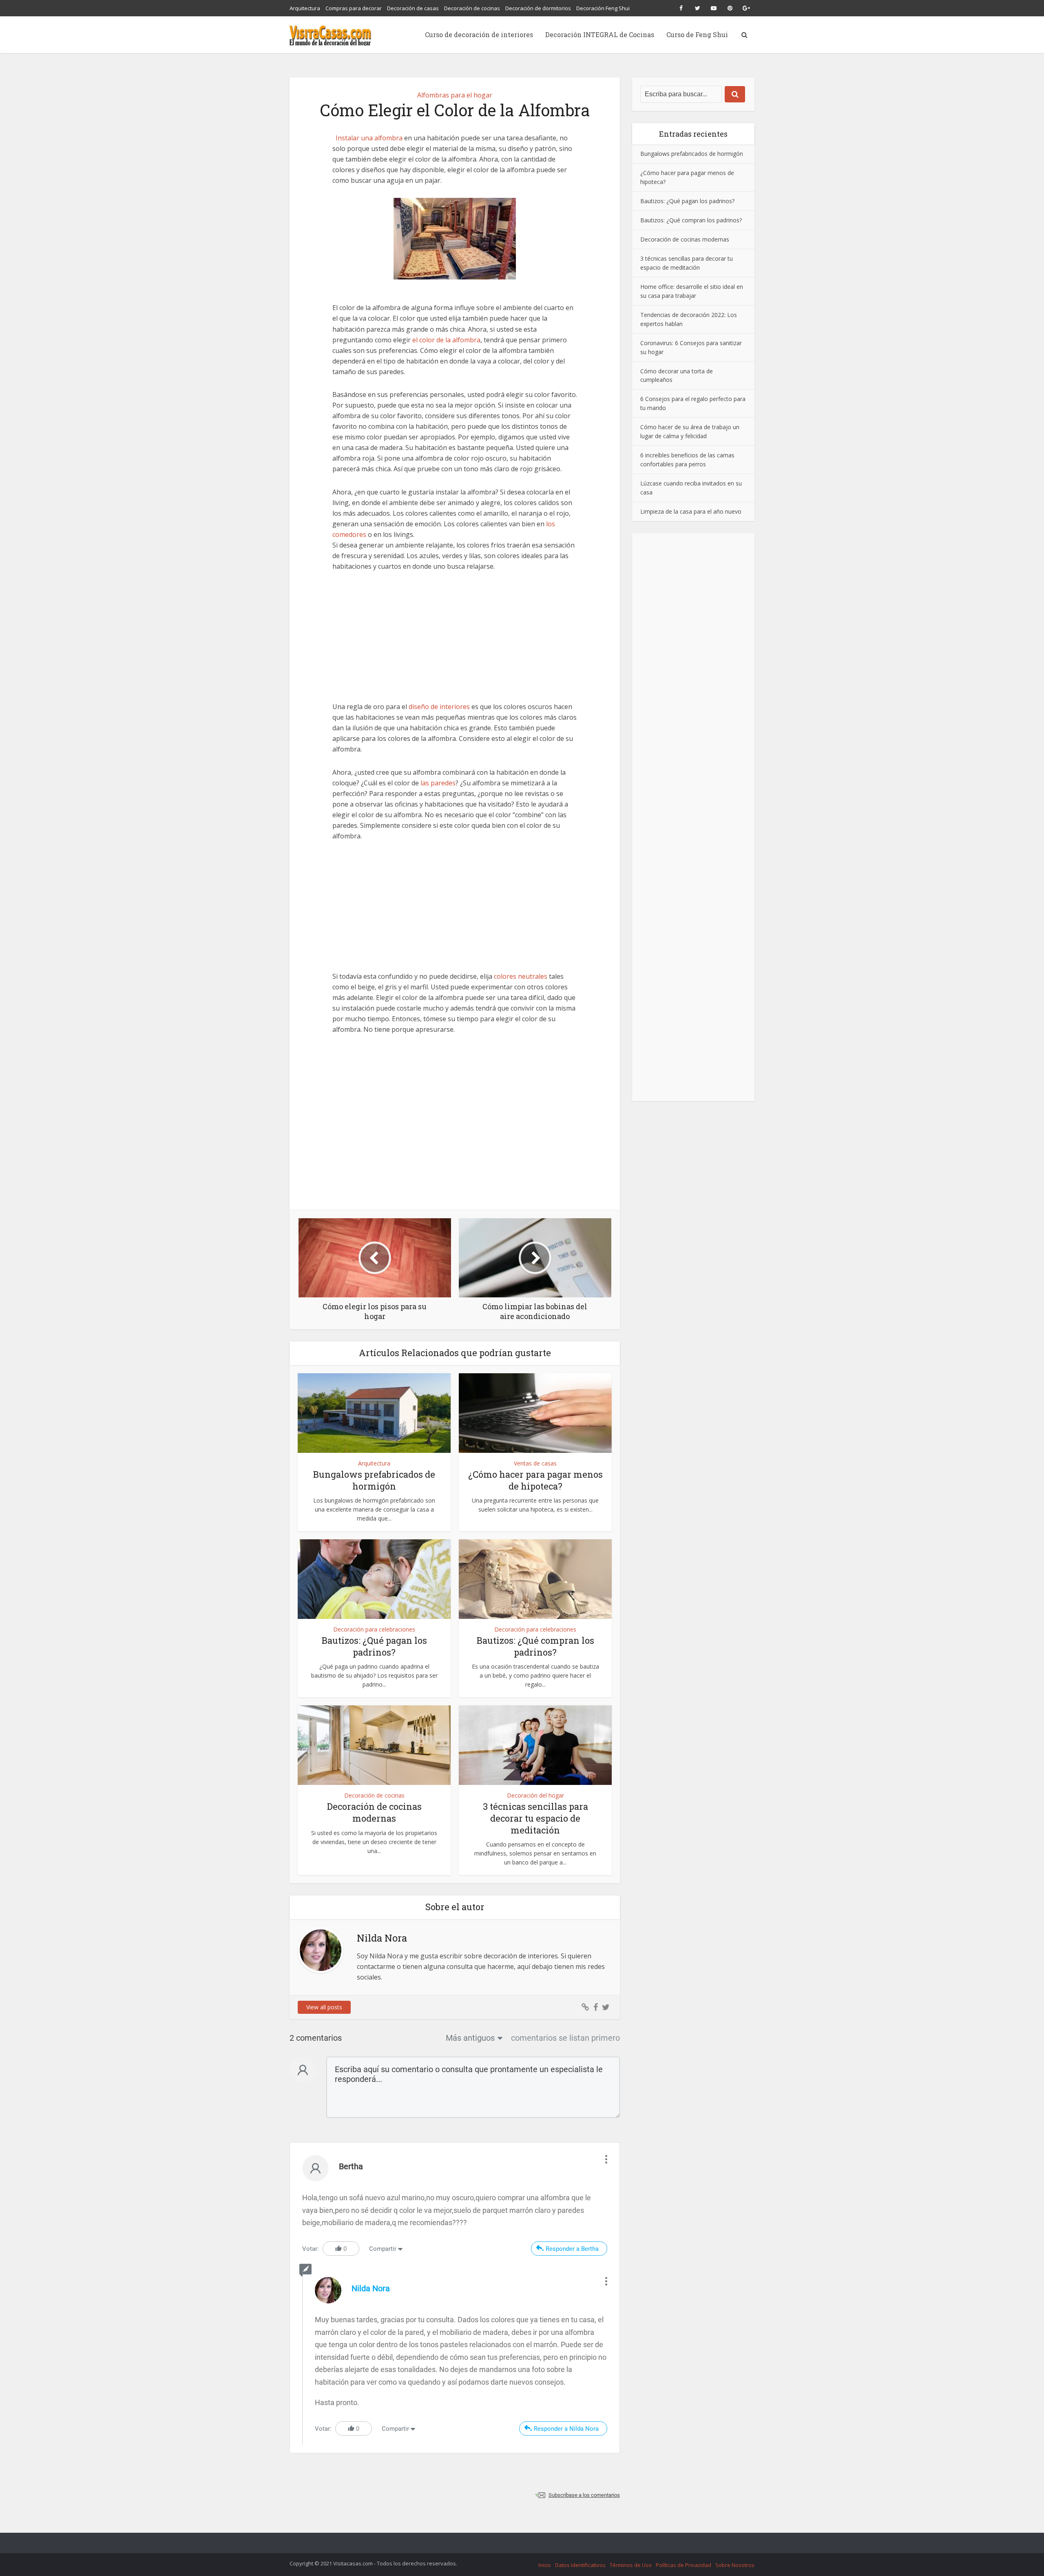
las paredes (438, 783)
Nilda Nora (371, 2288)
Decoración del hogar (535, 1795)
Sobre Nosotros (735, 2565)
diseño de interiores (439, 707)
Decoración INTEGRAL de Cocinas (600, 34)
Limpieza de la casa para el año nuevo (691, 511)
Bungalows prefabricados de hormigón (374, 1480)
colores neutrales (521, 976)
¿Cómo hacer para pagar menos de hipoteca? (535, 1480)
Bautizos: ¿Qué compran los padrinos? (535, 1646)
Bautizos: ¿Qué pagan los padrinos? (374, 1646)
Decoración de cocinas (472, 8)
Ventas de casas (535, 1463)
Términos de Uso (631, 2565)
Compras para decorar (354, 8)
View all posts (324, 2007)
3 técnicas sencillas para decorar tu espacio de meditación (535, 1818)
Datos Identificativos (580, 2565)
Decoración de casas (413, 8)
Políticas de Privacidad (683, 2565)
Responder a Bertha (572, 2249)
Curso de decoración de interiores (479, 34)
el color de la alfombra (446, 340)
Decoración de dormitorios (538, 8)
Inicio (545, 2565)
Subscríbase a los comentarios (584, 2495)
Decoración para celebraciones (374, 1629)
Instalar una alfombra (369, 138)
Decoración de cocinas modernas (374, 1812)
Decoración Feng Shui (603, 8)
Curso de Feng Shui (697, 34)
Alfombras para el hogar (455, 95)
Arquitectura (305, 8)
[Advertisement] (455, 641)
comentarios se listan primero (565, 2038)
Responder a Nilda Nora (566, 2429)
